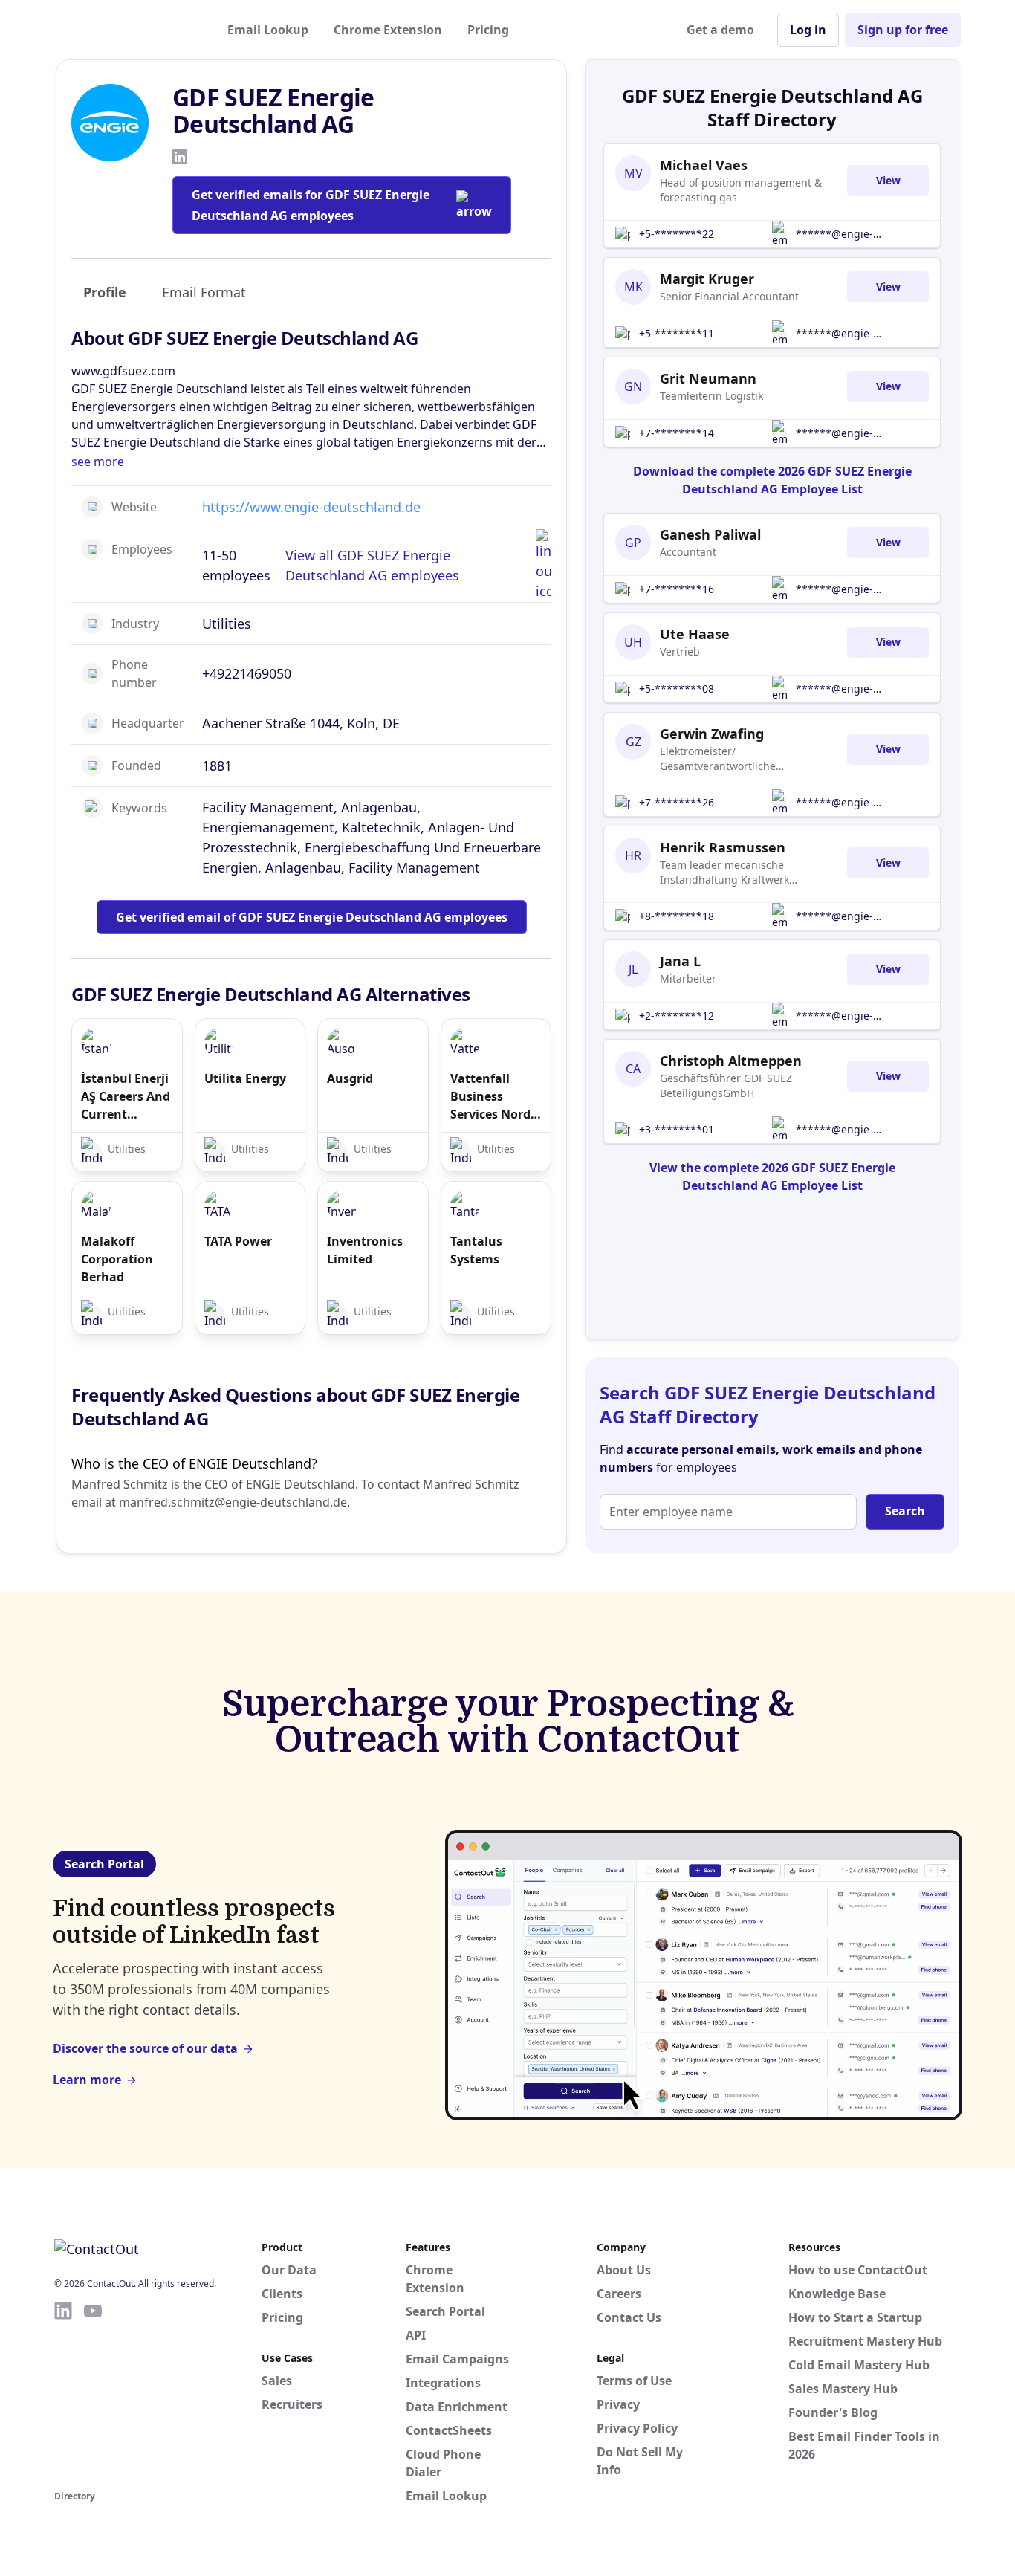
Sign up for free (903, 30)
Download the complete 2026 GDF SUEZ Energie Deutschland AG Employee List (772, 480)
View (888, 180)
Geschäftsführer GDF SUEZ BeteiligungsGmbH (726, 1085)
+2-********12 (677, 1016)
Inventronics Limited (365, 1250)
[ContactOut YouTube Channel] (93, 2393)
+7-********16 (677, 589)
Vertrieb (680, 651)
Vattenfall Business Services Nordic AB (495, 1097)
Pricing (488, 30)
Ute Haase (695, 634)
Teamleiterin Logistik (711, 396)
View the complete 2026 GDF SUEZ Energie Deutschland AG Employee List (772, 1177)
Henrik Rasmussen (723, 847)
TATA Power (238, 1241)
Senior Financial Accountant (729, 296)
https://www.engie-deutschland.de (311, 507)
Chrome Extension (388, 30)
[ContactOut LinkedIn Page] (63, 2393)
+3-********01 (677, 1129)
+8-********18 (677, 916)
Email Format (204, 292)
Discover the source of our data (145, 2048)
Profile (105, 292)
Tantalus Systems (476, 1250)
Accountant (688, 552)
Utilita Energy (245, 1078)
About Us (624, 2270)
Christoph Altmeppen (731, 1061)
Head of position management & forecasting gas (741, 190)
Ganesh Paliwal (710, 534)
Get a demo (720, 30)
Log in (808, 30)
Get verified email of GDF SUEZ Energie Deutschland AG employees (312, 917)
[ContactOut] (127, 30)
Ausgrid (350, 1078)
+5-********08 (677, 689)
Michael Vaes (704, 165)
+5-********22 (677, 234)
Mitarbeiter (688, 978)
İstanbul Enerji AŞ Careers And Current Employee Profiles (126, 1097)
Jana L (680, 961)
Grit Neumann (708, 378)
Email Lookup (268, 30)
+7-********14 (677, 433)
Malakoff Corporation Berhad (117, 1259)
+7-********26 (677, 802)
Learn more (87, 2080)
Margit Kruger (707, 279)
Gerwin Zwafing (712, 734)
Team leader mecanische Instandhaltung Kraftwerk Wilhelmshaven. (724, 873)
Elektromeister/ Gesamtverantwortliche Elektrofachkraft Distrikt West (732, 759)
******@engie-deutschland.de (835, 234)
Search (905, 1511)
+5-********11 (677, 333)
